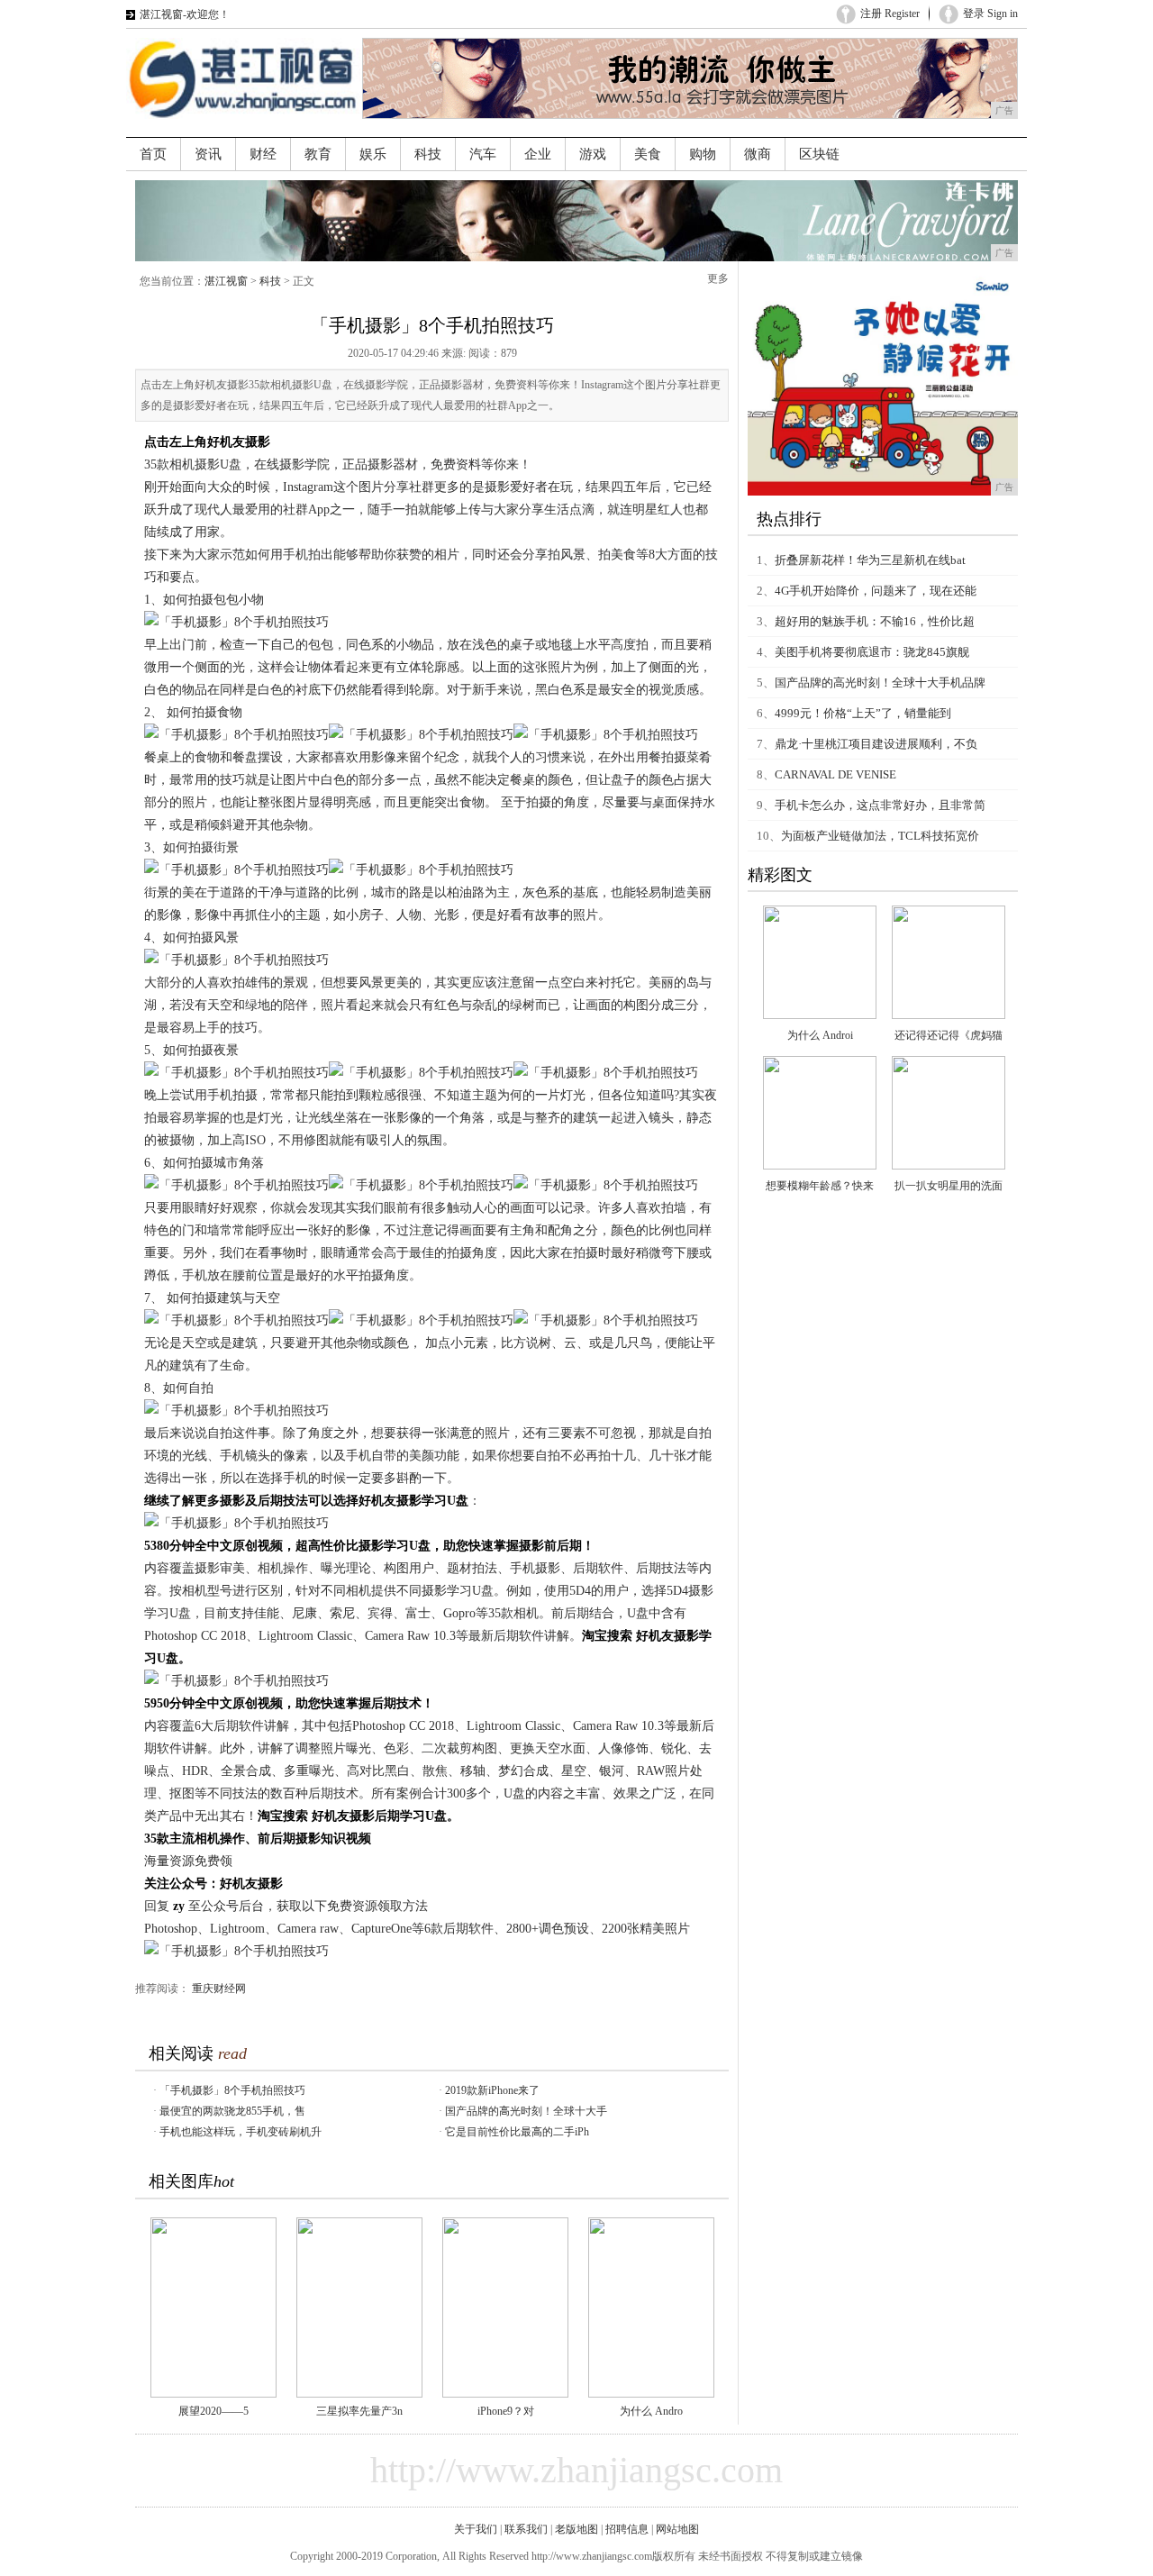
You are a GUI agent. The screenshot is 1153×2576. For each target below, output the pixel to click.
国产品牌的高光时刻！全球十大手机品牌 (880, 683)
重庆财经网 (219, 1989)
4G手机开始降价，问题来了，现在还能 (876, 591)
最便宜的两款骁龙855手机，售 (232, 2111)
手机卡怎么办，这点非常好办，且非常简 (880, 805)
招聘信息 (627, 2529)
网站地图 (677, 2529)
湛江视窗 (226, 281)
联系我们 (526, 2529)
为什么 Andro (651, 2411)
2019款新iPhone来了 (492, 2090)
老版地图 (576, 2529)
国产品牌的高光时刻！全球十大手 (526, 2111)
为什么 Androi (820, 1035)
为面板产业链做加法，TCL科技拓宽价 (880, 836)
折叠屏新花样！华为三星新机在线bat (870, 560)
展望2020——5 (213, 2411)
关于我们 (476, 2529)
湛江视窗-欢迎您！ (185, 14)
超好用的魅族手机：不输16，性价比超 (875, 621)
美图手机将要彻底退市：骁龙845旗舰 (872, 652)
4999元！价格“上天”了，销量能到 (863, 713)
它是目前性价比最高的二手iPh (517, 2132)
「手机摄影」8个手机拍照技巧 (232, 2090)
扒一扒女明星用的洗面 (949, 1186)
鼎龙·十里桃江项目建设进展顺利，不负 (876, 744)
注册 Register (890, 14)
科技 (270, 281)
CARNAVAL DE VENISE (835, 774)
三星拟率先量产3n (359, 2411)
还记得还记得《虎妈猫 (949, 1035)
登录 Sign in (990, 14)
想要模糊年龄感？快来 (820, 1186)
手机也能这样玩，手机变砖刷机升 (241, 2132)
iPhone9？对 (506, 2411)
